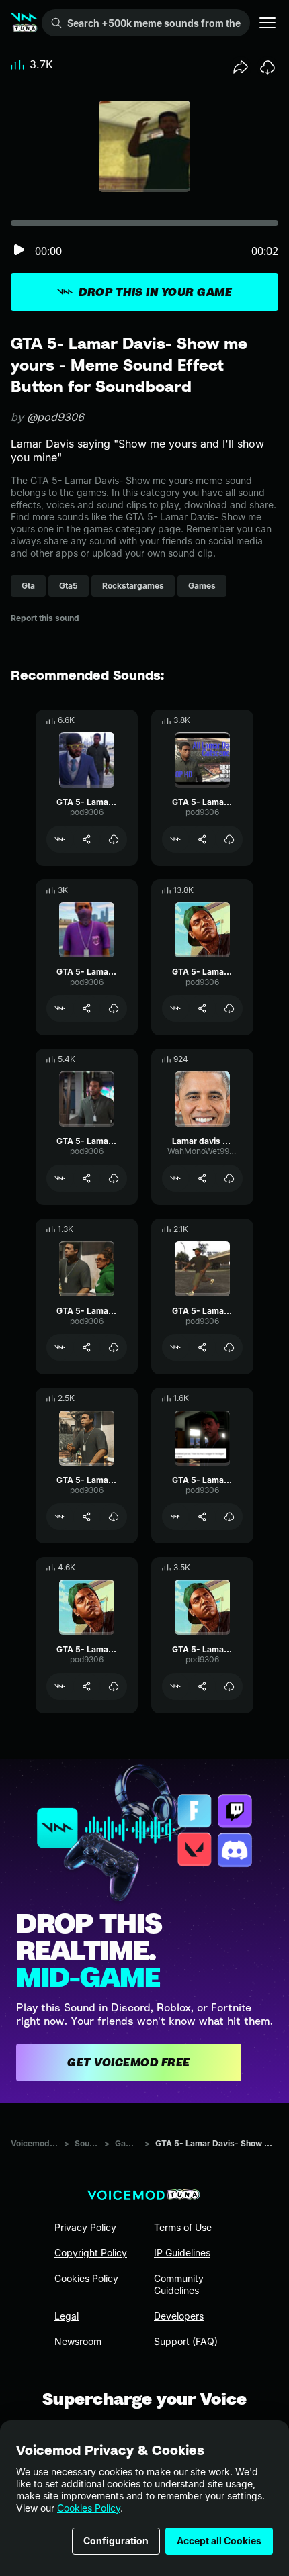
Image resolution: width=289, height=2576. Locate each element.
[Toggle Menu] (267, 23)
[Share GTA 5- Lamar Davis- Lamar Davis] (202, 1008)
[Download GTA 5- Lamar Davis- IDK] (114, 1517)
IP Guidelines (182, 2253)
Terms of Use (183, 2227)
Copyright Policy (91, 2253)
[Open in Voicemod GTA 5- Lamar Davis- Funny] (60, 1178)
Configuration (116, 2541)
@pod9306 (55, 417)
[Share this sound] (241, 67)
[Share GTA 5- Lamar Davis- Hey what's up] (87, 1008)
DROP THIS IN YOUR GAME (155, 292)
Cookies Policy (89, 2508)
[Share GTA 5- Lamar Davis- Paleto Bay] (202, 839)
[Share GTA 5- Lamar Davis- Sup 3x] (87, 839)
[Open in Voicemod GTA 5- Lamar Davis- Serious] (175, 1347)
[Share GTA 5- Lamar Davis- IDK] (87, 1517)
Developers (179, 2316)
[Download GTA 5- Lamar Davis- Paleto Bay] (229, 839)
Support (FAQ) (186, 2341)
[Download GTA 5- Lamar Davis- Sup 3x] (114, 839)
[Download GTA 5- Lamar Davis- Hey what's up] (114, 1008)
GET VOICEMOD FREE (129, 2062)
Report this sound (45, 618)
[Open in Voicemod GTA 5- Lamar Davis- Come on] (175, 1517)
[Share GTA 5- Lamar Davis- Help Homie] (202, 1686)
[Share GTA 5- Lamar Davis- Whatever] (87, 1347)
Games (127, 2143)
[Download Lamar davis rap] (229, 1178)
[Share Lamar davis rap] (202, 1178)
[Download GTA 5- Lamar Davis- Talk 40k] (114, 1686)
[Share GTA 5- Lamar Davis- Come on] (202, 1517)
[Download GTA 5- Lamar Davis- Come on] (229, 1517)
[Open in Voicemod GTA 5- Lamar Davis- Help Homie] (175, 1686)
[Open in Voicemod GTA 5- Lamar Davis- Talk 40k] (60, 1686)
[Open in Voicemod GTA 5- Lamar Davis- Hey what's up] (60, 1008)
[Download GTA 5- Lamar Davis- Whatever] (114, 1347)
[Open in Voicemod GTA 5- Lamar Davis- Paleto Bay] (175, 839)
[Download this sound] (267, 67)
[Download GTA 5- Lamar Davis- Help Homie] (229, 1686)
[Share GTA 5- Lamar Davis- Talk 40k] (87, 1686)
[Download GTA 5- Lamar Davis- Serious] (229, 1347)
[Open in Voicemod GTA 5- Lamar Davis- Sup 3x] (60, 839)
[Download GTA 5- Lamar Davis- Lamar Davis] (229, 1008)
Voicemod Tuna (35, 2143)
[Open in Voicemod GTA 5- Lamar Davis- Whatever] (60, 1347)
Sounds (87, 2143)
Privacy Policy (85, 2227)
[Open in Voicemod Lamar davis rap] (175, 1178)
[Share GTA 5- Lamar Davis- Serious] (202, 1347)
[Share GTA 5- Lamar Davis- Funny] (87, 1178)
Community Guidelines (179, 2284)
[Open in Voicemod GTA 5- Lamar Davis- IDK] (60, 1517)
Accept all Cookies (219, 2541)
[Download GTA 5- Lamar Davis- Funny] (114, 1178)
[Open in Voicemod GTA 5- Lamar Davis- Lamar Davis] (175, 1008)
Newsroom (78, 2341)
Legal (67, 2316)
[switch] (19, 251)
